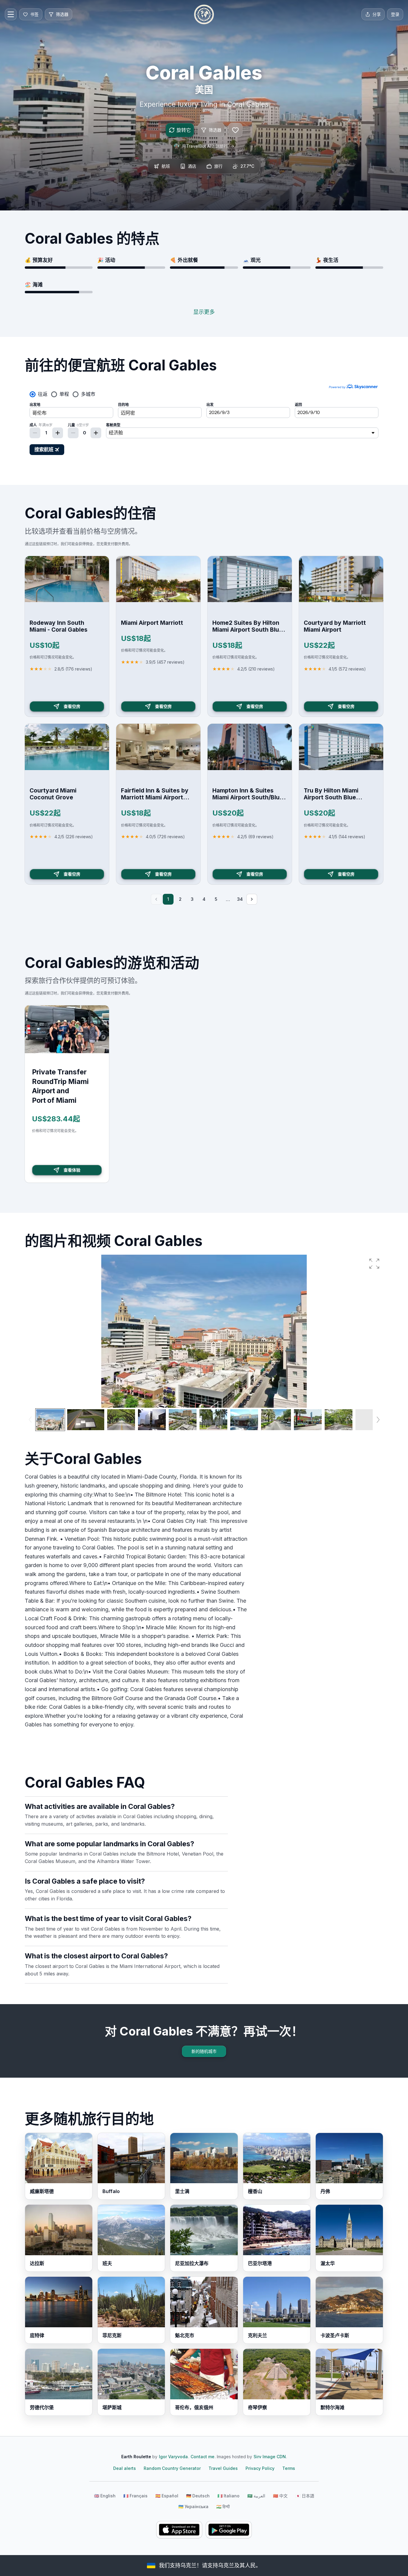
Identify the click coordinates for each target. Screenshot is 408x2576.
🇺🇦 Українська (193, 2506)
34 (240, 899)
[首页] (204, 14)
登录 (395, 14)
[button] (374, 1264)
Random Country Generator (172, 2468)
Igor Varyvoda (173, 2457)
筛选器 (215, 130)
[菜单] (11, 14)
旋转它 (184, 130)
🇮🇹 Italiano (228, 2496)
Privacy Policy (260, 2468)
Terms (289, 2468)
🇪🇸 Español (167, 2496)
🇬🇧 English (105, 2496)
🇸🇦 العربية (256, 2496)
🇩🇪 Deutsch (198, 2496)
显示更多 (204, 312)
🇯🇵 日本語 (305, 2496)
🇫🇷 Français (135, 2496)
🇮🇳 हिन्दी (223, 2506)
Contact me (203, 2457)
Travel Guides (223, 2468)
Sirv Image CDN (270, 2457)
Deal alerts (125, 2468)
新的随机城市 (204, 2051)
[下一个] (252, 899)
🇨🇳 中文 (280, 2496)
